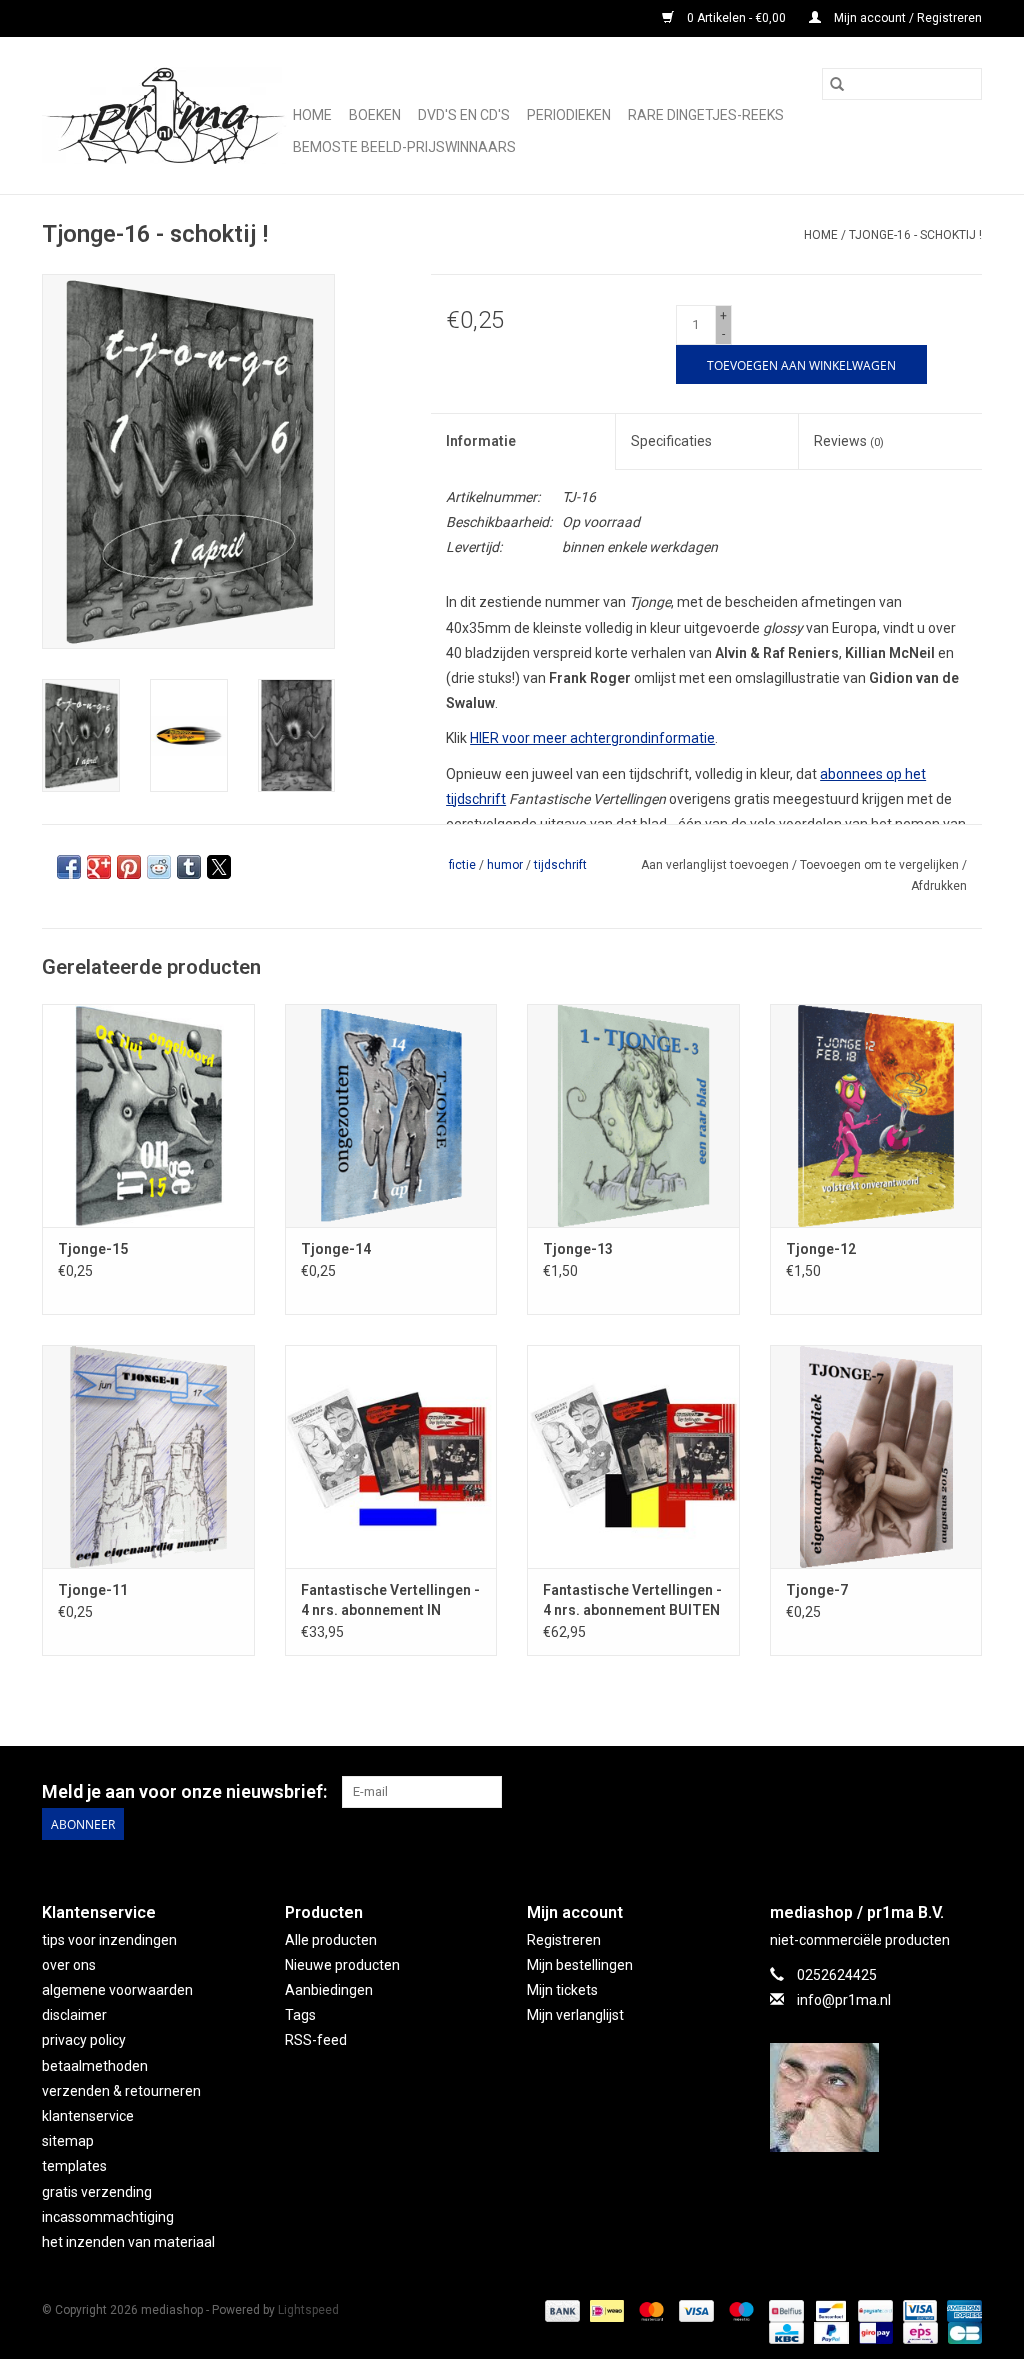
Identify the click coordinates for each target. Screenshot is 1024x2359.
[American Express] (961, 2310)
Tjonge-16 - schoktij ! (915, 235)
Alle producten (331, 1940)
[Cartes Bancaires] (961, 2332)
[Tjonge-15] (148, 1115)
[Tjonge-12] (876, 1115)
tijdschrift (560, 865)
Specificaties (671, 441)
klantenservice (88, 2116)
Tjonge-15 (93, 1249)
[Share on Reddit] (159, 867)
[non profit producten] (164, 115)
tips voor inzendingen (109, 1940)
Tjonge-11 (93, 1590)
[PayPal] (829, 2332)
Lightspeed (308, 2310)
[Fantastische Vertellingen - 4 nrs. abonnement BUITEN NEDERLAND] (633, 1456)
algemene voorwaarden (117, 1990)
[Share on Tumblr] (189, 867)
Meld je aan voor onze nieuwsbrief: (184, 1791)
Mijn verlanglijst (575, 2015)
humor (505, 865)
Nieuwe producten (342, 1965)
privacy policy (84, 2040)
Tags (300, 2015)
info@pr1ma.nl (844, 2000)
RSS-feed (316, 2040)
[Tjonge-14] (391, 1115)
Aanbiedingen (329, 1990)
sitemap (68, 2141)
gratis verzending (97, 2192)
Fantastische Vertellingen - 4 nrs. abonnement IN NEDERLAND (390, 1601)
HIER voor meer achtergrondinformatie (592, 738)
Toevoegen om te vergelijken (881, 865)
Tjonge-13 (578, 1249)
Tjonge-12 (821, 1249)
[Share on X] (219, 867)
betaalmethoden (95, 2066)
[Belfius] (784, 2310)
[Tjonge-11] (148, 1456)
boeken (375, 115)
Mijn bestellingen (580, 1965)
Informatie (481, 441)
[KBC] (784, 2332)
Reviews (849, 441)
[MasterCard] (649, 2310)
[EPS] (918, 2332)
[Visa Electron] (918, 2310)
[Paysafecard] (873, 2310)
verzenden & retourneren (121, 2091)
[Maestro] (739, 2310)
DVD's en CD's (464, 115)
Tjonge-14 (336, 1249)
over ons (69, 1965)
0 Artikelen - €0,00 (736, 18)
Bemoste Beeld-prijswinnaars (404, 147)
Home (312, 115)
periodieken (569, 115)
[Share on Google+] (99, 867)
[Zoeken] (837, 84)
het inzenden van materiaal (128, 2242)
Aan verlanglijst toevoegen (716, 865)
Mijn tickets (562, 1990)
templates (74, 2166)
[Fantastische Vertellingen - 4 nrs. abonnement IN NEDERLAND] (391, 1456)
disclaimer (74, 2015)
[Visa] (694, 2310)
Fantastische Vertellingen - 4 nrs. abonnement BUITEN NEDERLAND (632, 1601)
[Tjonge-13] (633, 1115)
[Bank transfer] (560, 2310)
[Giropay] (874, 2332)
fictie (462, 865)
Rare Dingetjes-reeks (706, 115)
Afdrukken (939, 886)
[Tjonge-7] (876, 1456)
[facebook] (876, 2097)
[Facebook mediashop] (966, 1792)
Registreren (564, 1940)
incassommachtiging (108, 2217)
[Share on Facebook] (69, 867)
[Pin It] (129, 867)
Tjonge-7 (817, 1590)
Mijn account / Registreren (906, 18)
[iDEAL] (605, 2310)
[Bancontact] (829, 2310)
